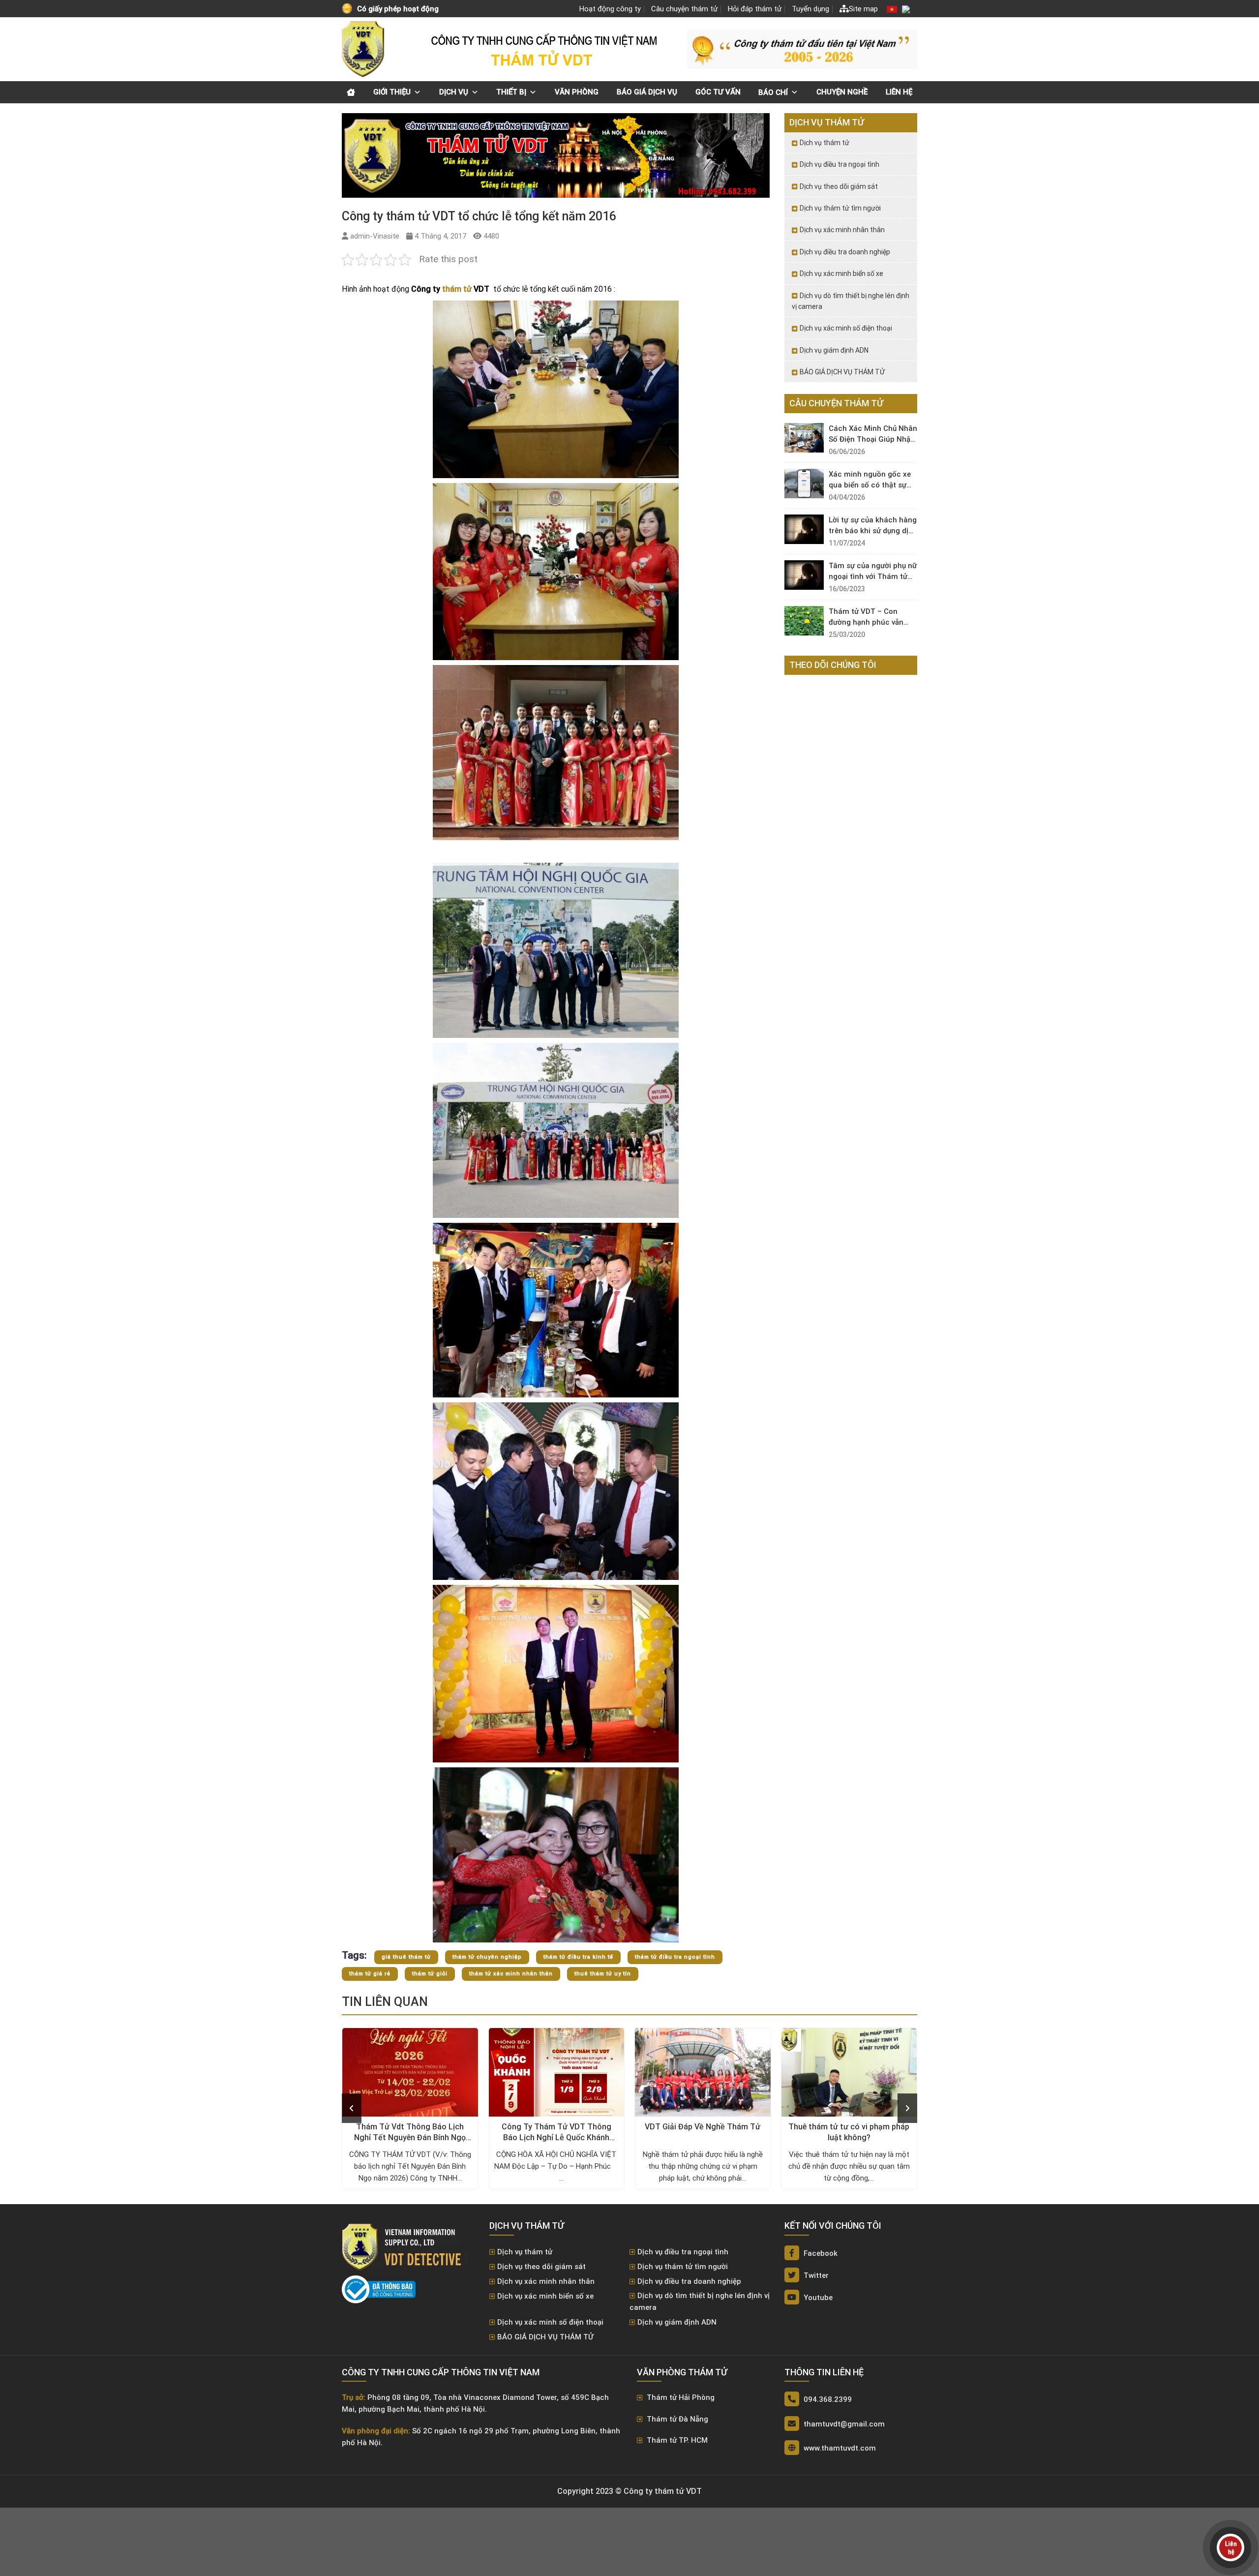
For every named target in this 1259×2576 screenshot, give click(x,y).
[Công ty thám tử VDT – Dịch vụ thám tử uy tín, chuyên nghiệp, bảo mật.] (364, 49)
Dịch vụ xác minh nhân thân (842, 230)
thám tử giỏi (430, 1974)
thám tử (457, 289)
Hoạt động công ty (610, 9)
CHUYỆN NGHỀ (842, 92)
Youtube (817, 2298)
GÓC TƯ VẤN (718, 92)
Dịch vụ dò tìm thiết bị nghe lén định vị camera (851, 301)
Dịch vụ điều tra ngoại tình (839, 164)
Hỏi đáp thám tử (755, 9)
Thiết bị (511, 92)
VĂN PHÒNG (577, 92)
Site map (863, 9)
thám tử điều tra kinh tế (578, 1957)
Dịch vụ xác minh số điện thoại (846, 328)
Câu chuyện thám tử (684, 9)
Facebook (820, 2253)
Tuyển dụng (810, 9)
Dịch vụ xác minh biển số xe (841, 273)
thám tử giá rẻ (370, 1974)
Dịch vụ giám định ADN (834, 350)
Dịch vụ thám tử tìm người (840, 208)
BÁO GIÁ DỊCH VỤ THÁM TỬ (842, 372)
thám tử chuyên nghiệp (487, 1957)
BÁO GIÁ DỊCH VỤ (647, 92)
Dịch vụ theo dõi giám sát (839, 186)
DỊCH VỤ (454, 92)
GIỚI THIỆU (392, 92)
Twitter (815, 2275)
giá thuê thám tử (406, 1957)
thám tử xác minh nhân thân (511, 1974)
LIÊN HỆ (899, 92)
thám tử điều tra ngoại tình (675, 1957)
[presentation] (352, 2108)
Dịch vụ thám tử (824, 143)
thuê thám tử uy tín (603, 1974)
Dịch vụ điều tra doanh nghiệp (845, 252)
